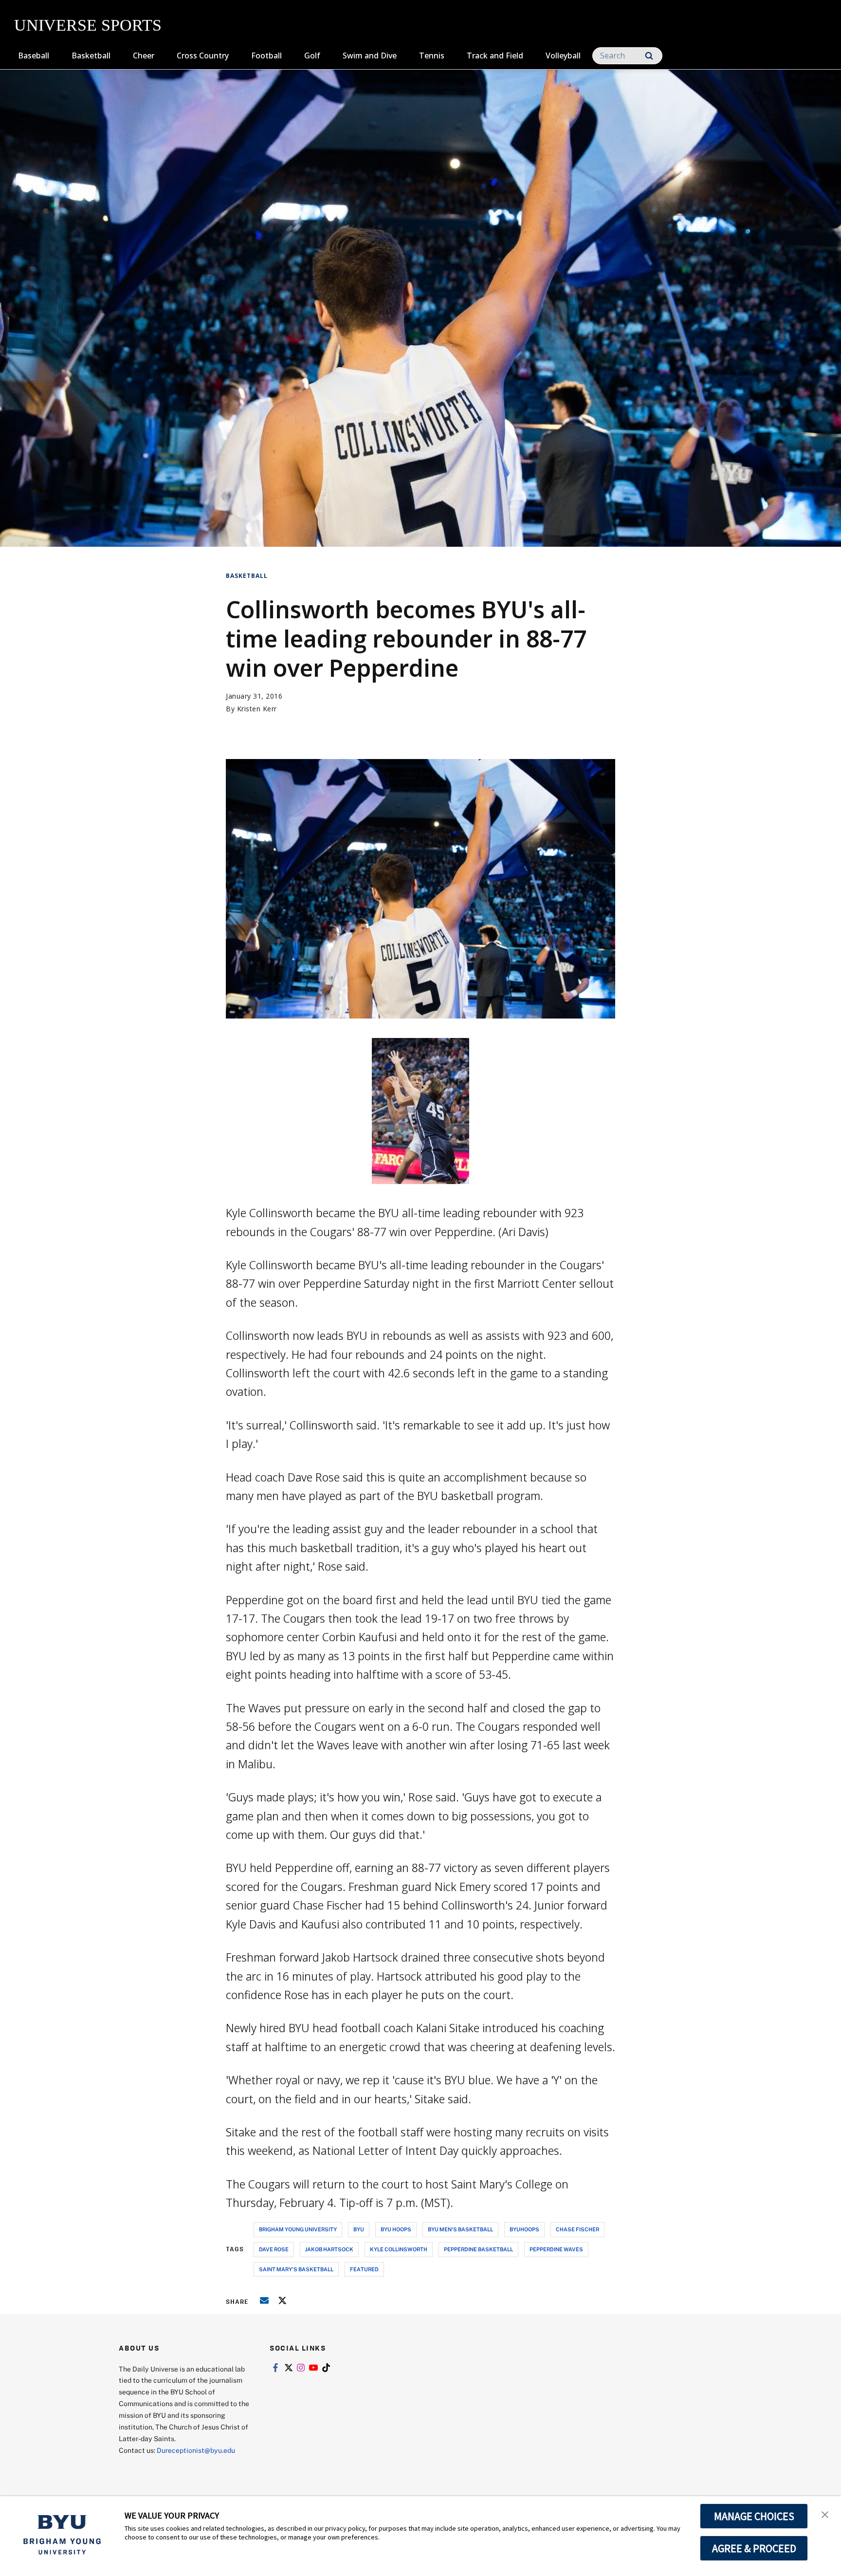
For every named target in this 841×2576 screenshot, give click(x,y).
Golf (312, 56)
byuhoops (524, 2229)
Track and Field (495, 56)
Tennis (432, 56)
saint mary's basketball (296, 2269)
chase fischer (577, 2229)
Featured (364, 2269)
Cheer (144, 56)
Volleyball (563, 56)
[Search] (649, 56)
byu (359, 2229)
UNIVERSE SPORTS (88, 25)
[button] (825, 2514)
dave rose (274, 2249)
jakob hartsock (329, 2249)
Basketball (91, 56)
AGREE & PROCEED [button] (754, 2548)
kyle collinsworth (399, 2249)
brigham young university (298, 2229)
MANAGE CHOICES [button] (754, 2516)
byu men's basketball (460, 2229)
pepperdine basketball (478, 2249)
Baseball (34, 56)
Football (266, 56)
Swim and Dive (370, 56)
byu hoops (396, 2229)
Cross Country (203, 56)
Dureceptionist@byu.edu (196, 2450)
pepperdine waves (556, 2249)
